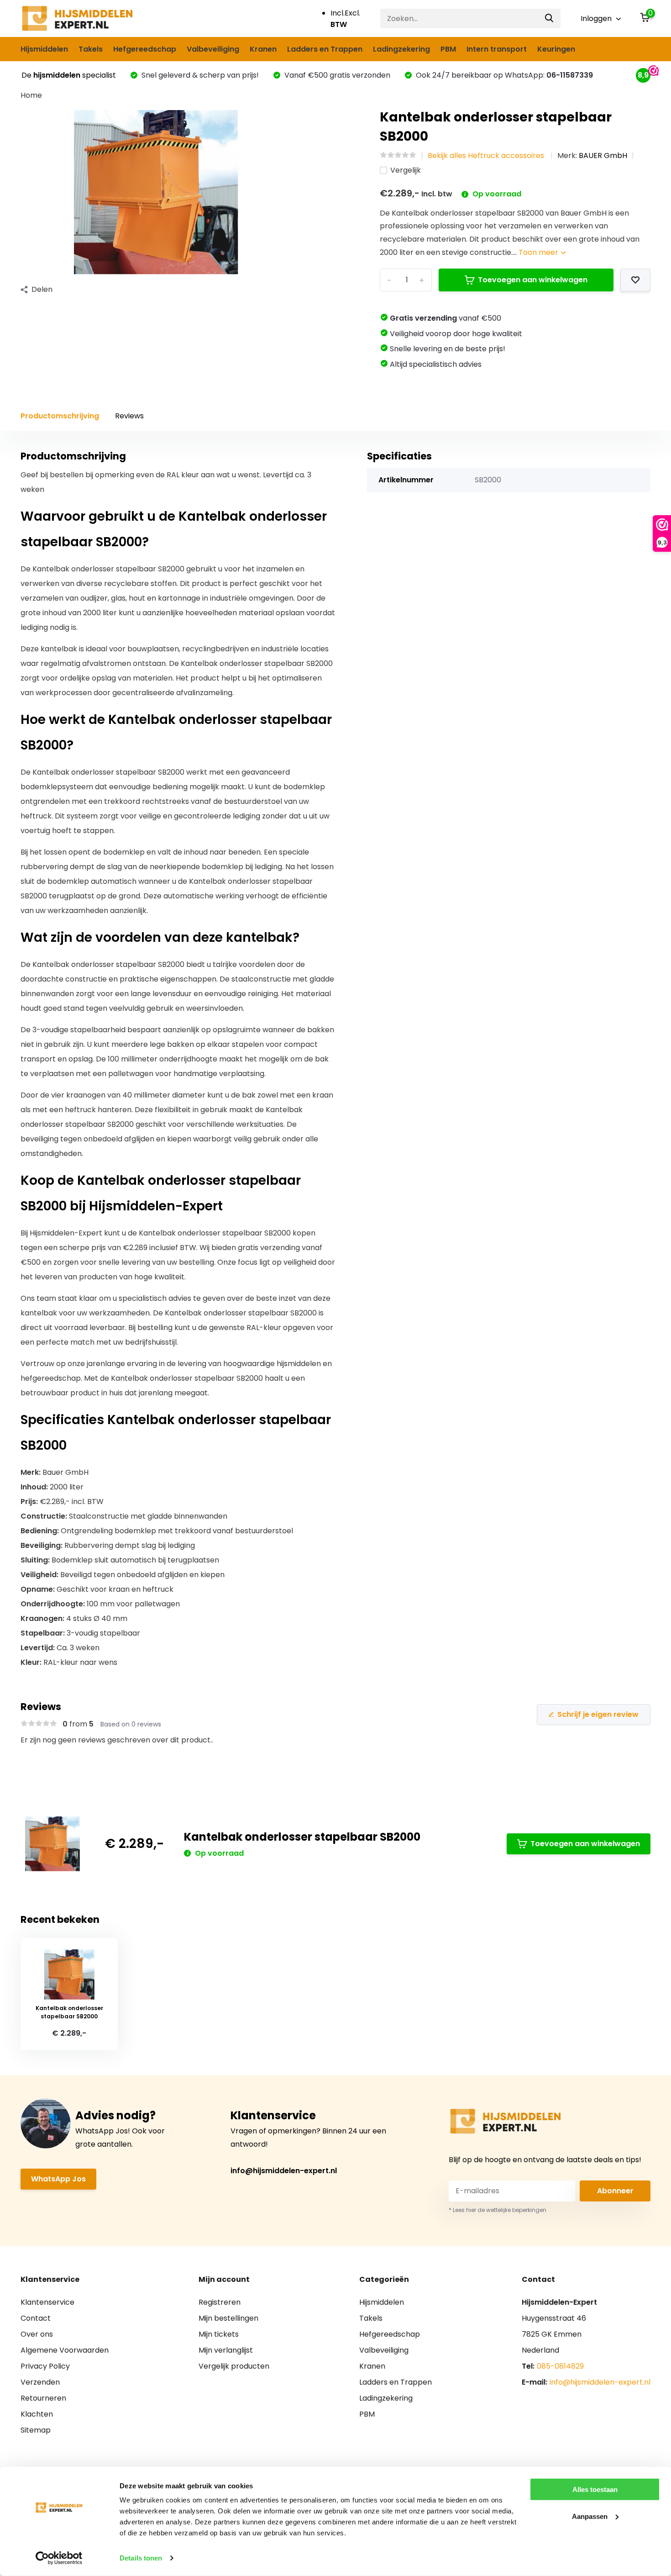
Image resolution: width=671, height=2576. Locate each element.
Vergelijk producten (234, 2366)
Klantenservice (47, 2302)
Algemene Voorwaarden (65, 2350)
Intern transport (497, 49)
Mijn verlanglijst (226, 2350)
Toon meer (539, 252)
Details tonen (141, 2558)
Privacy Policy (45, 2366)
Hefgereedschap (145, 49)
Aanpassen (590, 2516)
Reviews (129, 416)
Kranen (263, 49)
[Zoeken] (550, 18)
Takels (91, 49)
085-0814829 (560, 2366)
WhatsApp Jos (58, 2179)
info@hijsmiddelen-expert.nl (284, 2171)
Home (31, 95)
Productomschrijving (60, 416)
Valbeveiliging (213, 49)
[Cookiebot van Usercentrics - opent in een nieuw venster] (59, 2558)
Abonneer (615, 2191)
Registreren (220, 2302)
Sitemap (36, 2430)
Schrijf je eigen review (598, 1714)
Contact (36, 2318)
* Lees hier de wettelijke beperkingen (498, 2210)
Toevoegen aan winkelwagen (533, 280)
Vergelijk (406, 170)
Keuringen (556, 49)
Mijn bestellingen (228, 2318)
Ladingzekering (401, 49)
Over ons (37, 2334)
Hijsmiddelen (44, 49)
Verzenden (40, 2382)
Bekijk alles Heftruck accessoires (487, 156)
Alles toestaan (595, 2489)
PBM (448, 49)
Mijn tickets (219, 2334)
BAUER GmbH (603, 156)
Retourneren (43, 2398)
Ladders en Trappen (325, 49)
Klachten (37, 2414)
